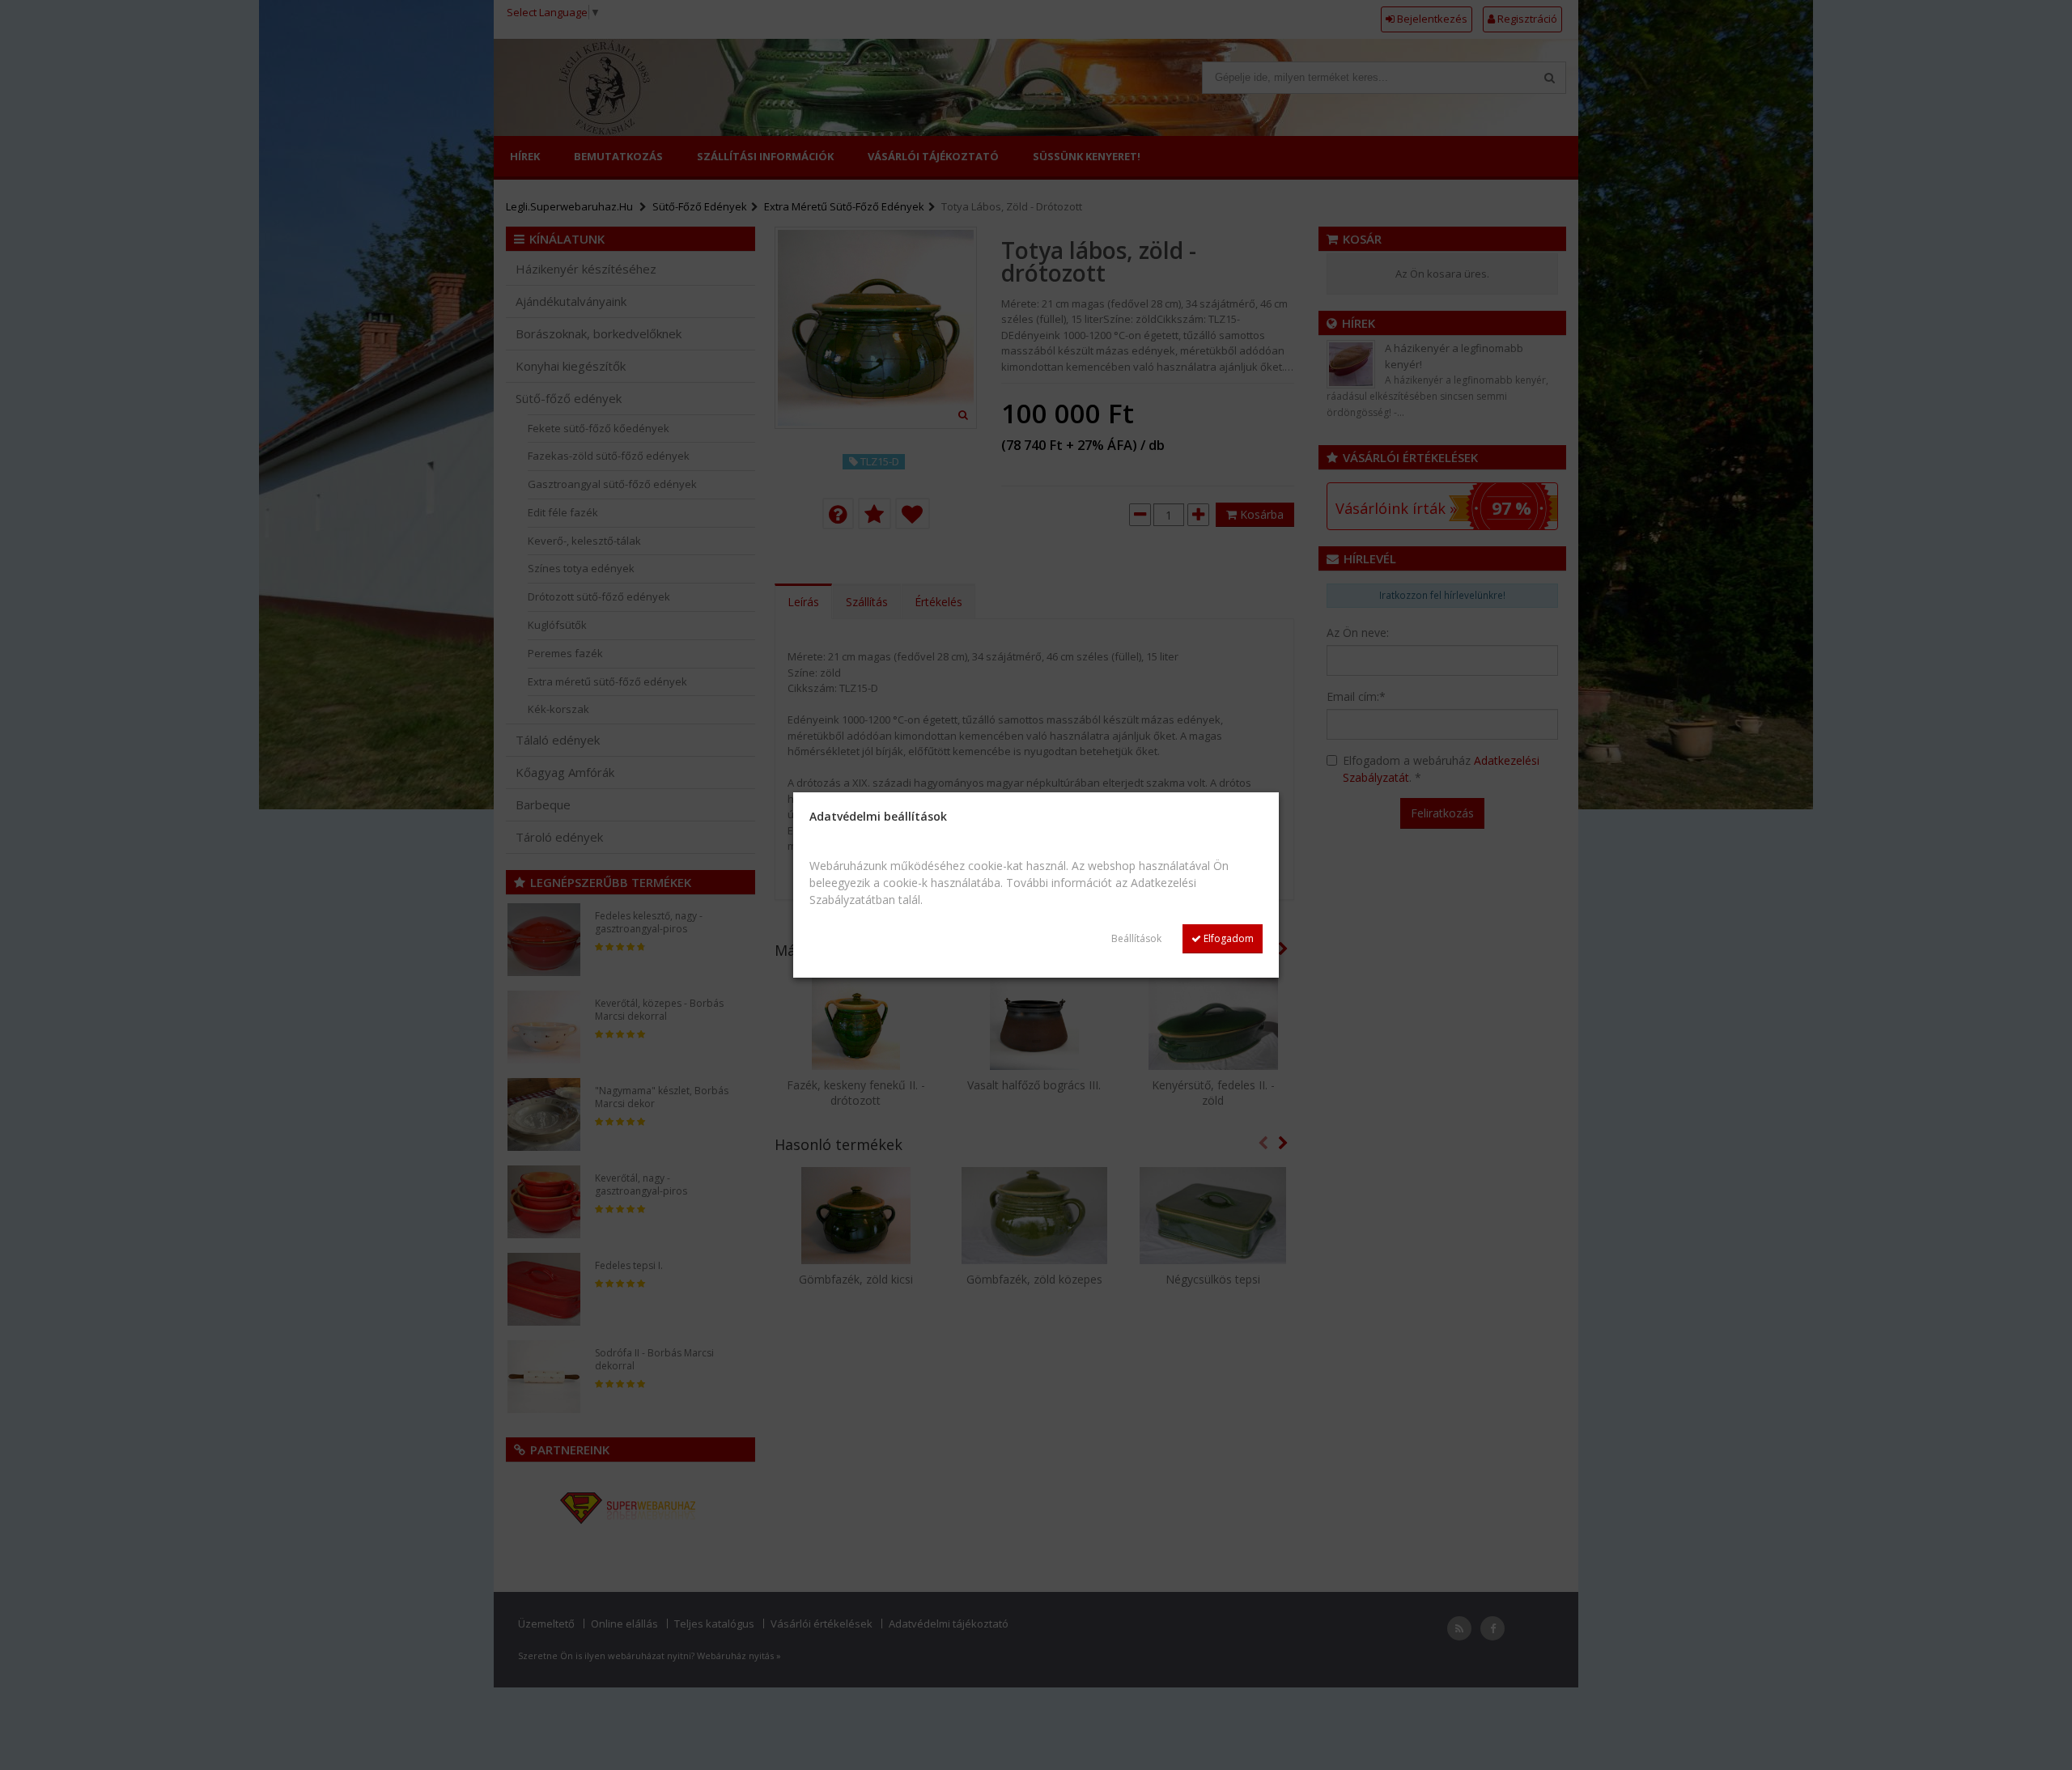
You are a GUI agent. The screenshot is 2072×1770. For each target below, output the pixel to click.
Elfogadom (1227, 938)
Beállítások (1136, 938)
